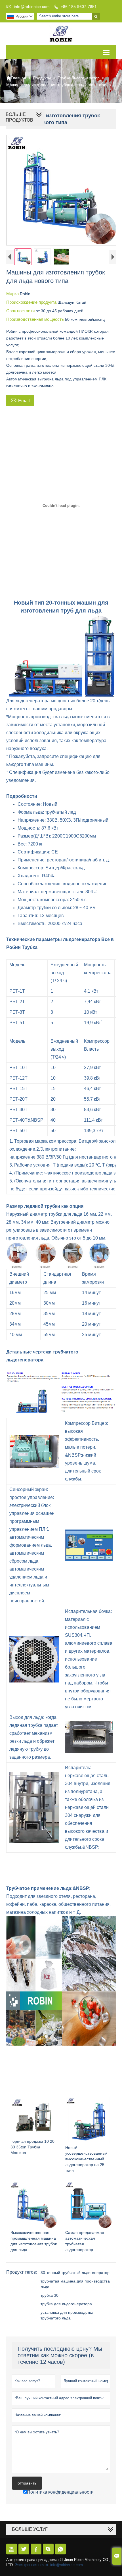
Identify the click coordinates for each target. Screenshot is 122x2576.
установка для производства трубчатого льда (67, 2315)
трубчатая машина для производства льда (75, 2284)
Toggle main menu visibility (106, 52)
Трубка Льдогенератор (79, 78)
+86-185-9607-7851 (79, 7)
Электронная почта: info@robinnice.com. (50, 2565)
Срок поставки (21, 311)
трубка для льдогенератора (66, 2304)
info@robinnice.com (32, 7)
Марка (13, 294)
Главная (16, 78)
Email (20, 400)
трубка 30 (50, 2295)
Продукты (42, 78)
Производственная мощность (36, 319)
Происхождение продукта (32, 302)
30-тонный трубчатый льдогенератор (75, 2273)
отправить (27, 2483)
